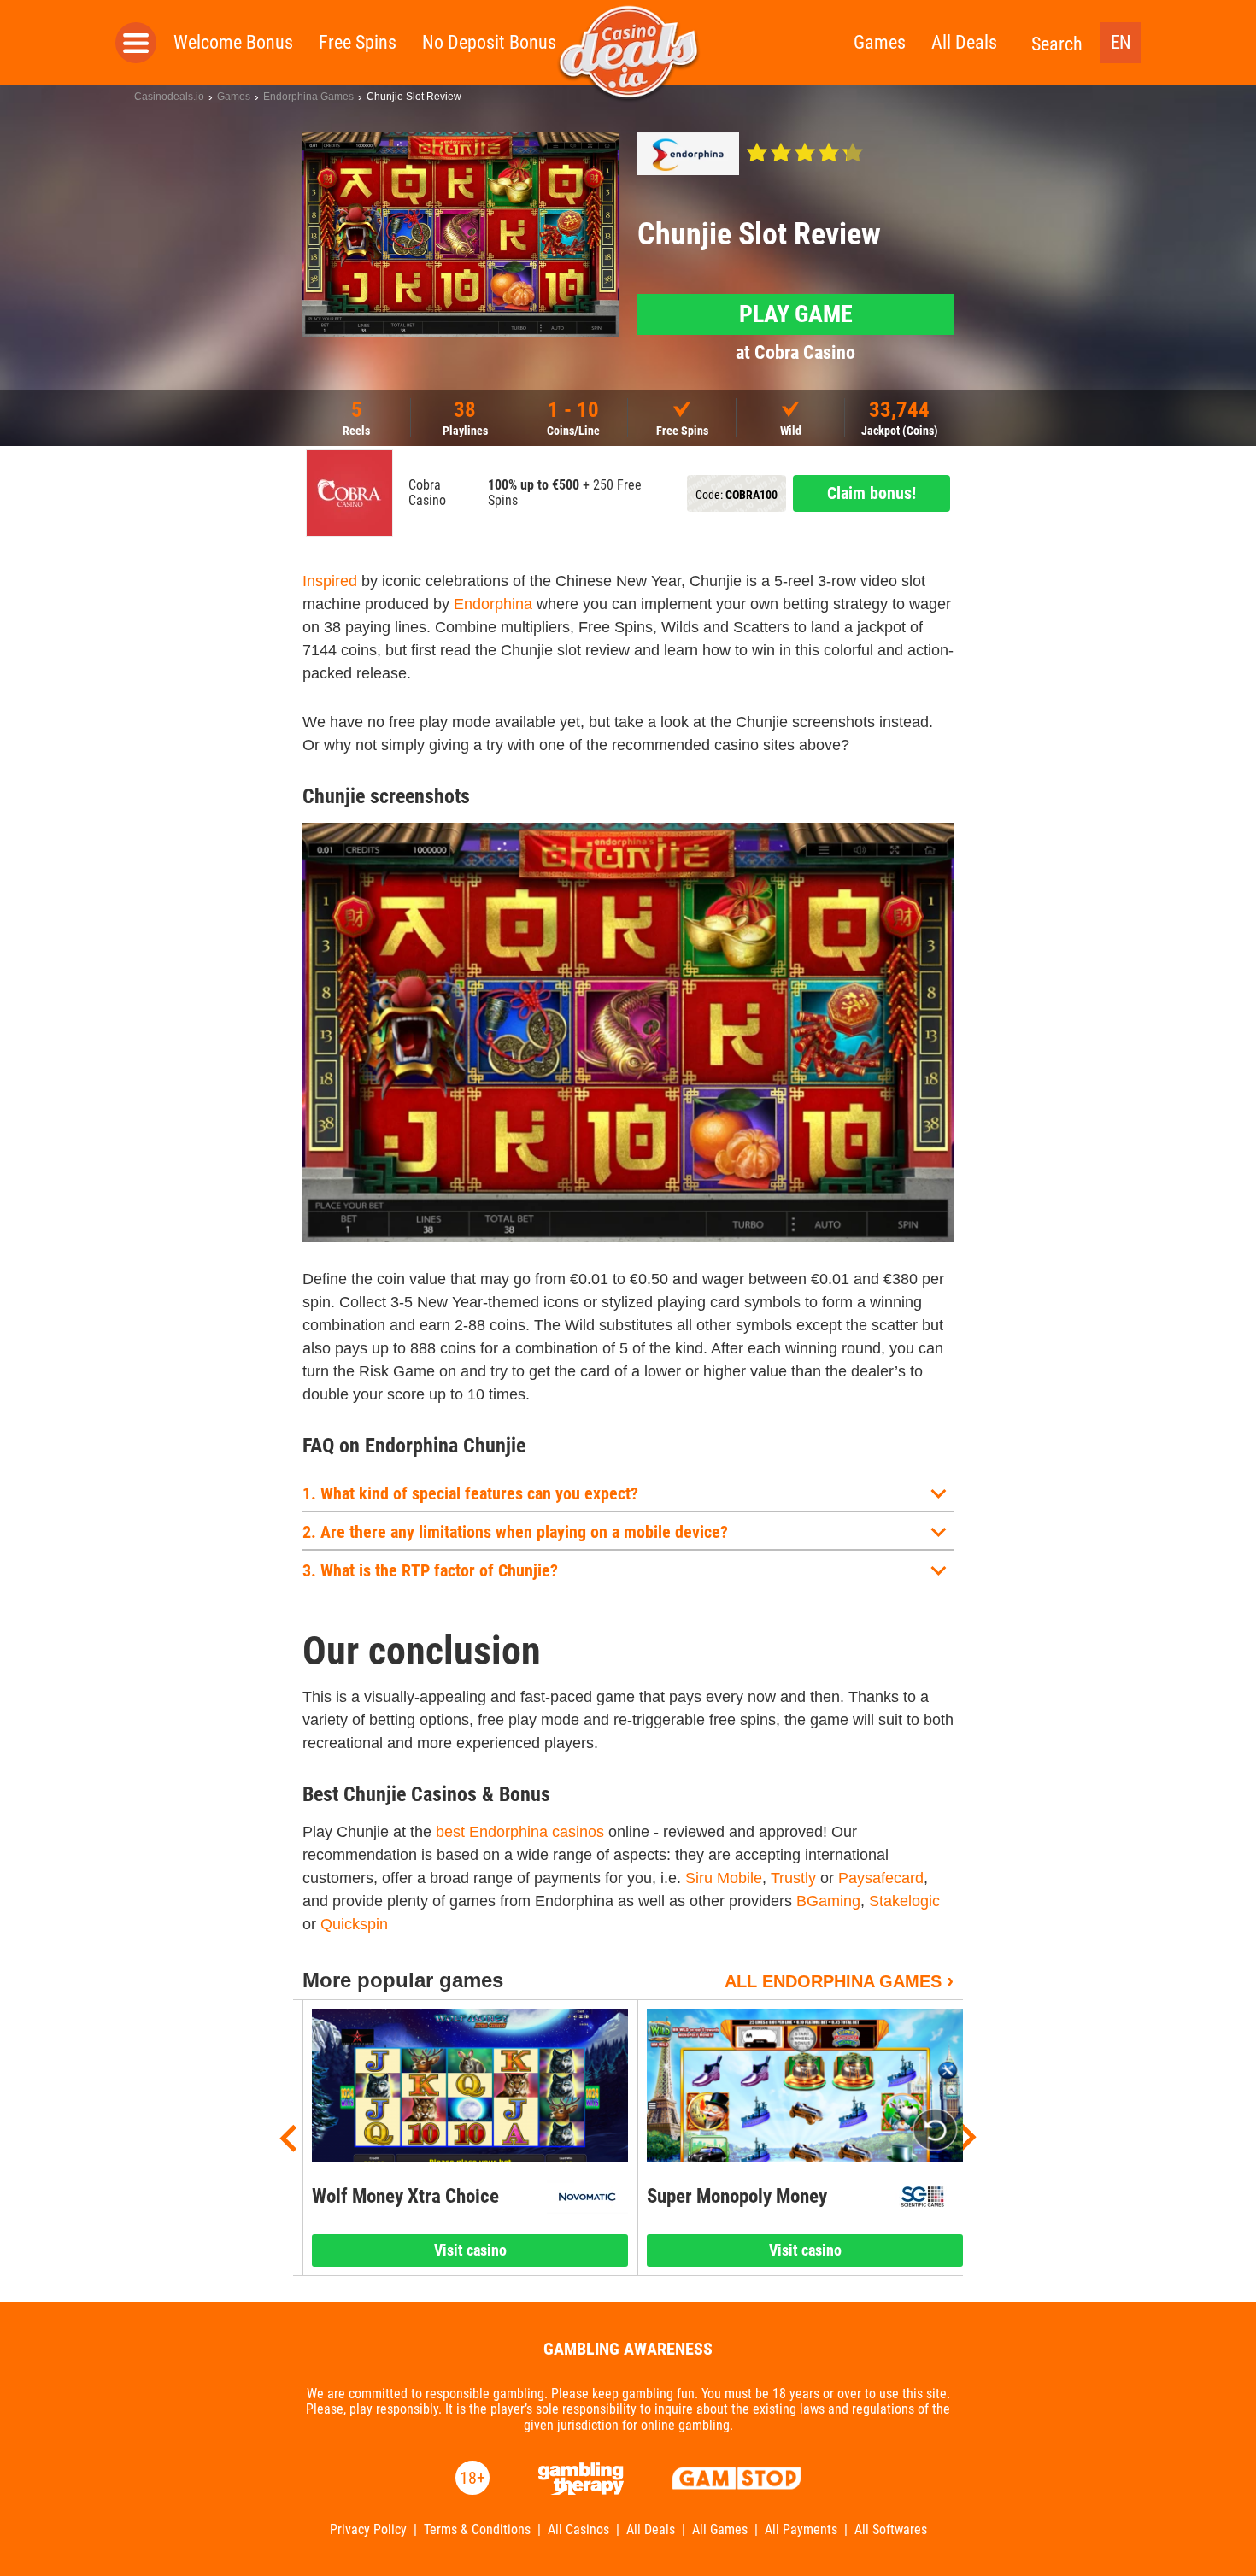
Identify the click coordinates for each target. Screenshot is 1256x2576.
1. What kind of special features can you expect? (470, 1493)
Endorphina (493, 604)
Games (880, 42)
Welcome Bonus (233, 42)
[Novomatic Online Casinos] (587, 2197)
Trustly (793, 1878)
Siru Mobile (724, 1878)
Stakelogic (904, 1901)
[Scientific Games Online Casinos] (922, 2197)
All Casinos (578, 2530)
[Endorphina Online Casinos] (688, 154)
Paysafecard (881, 1878)
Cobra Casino (427, 493)
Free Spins (358, 42)
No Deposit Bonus (489, 42)
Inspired (330, 581)
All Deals (964, 42)
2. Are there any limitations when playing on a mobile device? (515, 1532)
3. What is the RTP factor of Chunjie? (430, 1570)
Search (1057, 44)
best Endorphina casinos (520, 1832)
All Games (720, 2530)
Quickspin (354, 1924)
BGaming (828, 1901)
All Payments (801, 2530)
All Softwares (891, 2530)
